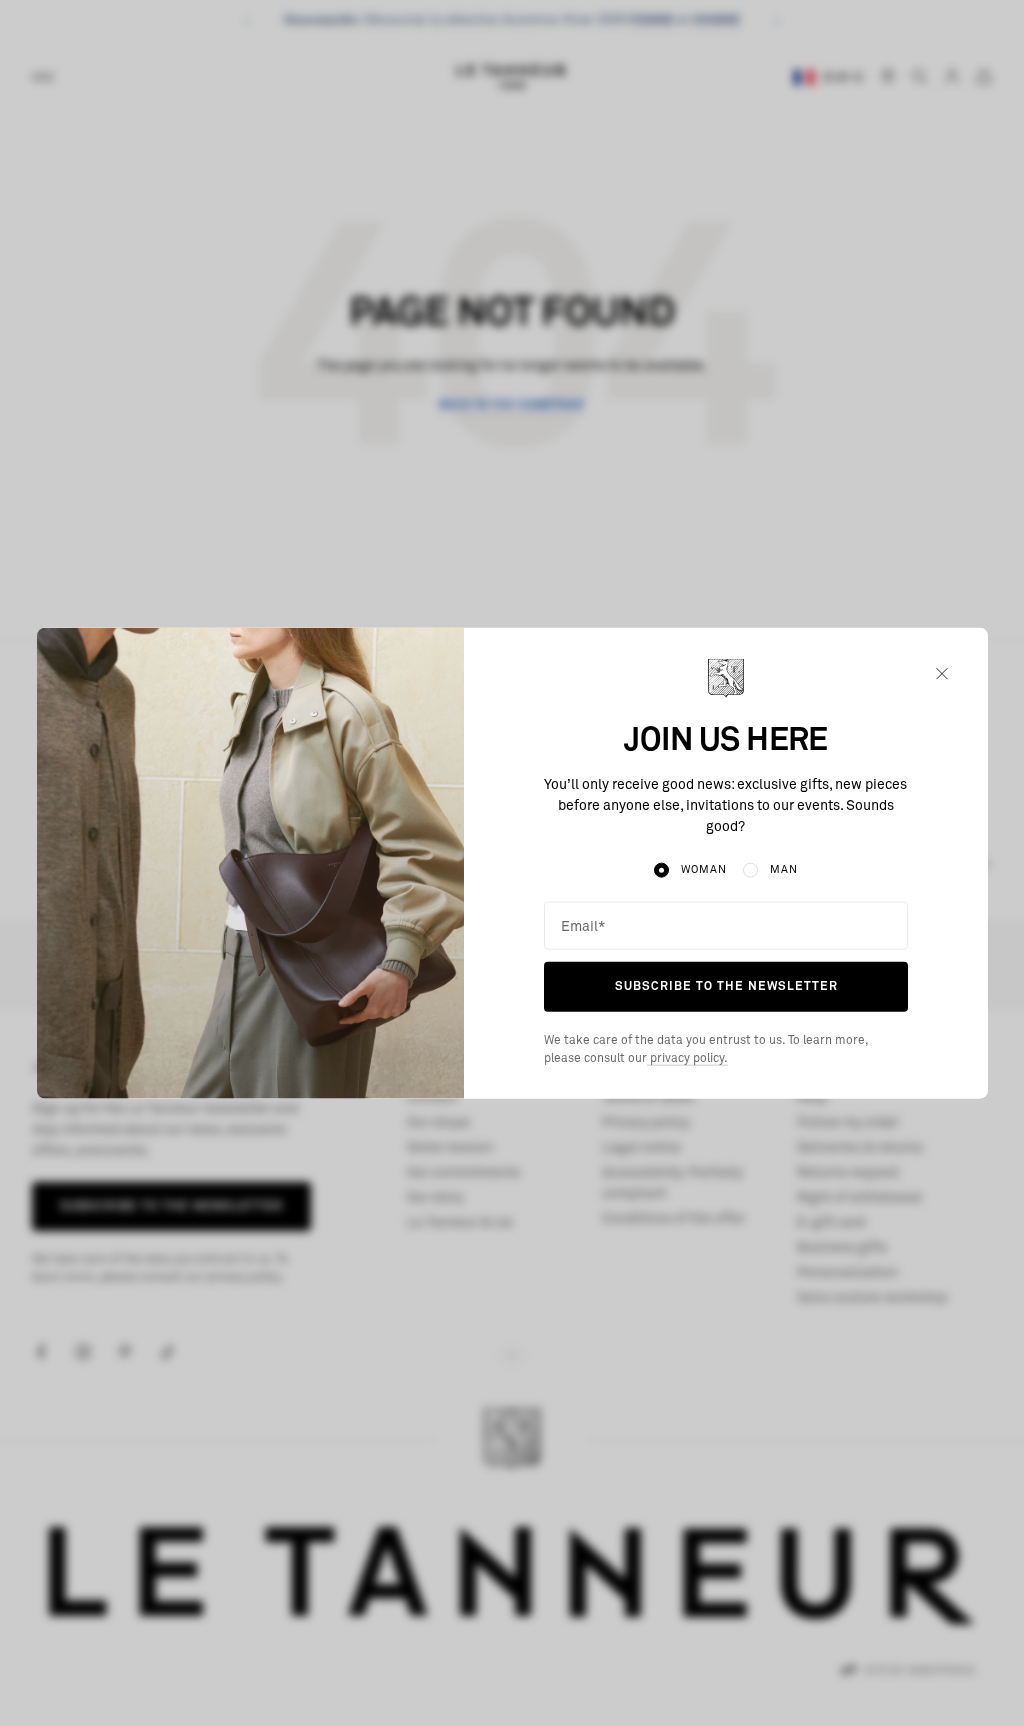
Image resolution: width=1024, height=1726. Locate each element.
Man (784, 869)
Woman (703, 869)
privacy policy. (687, 1059)
